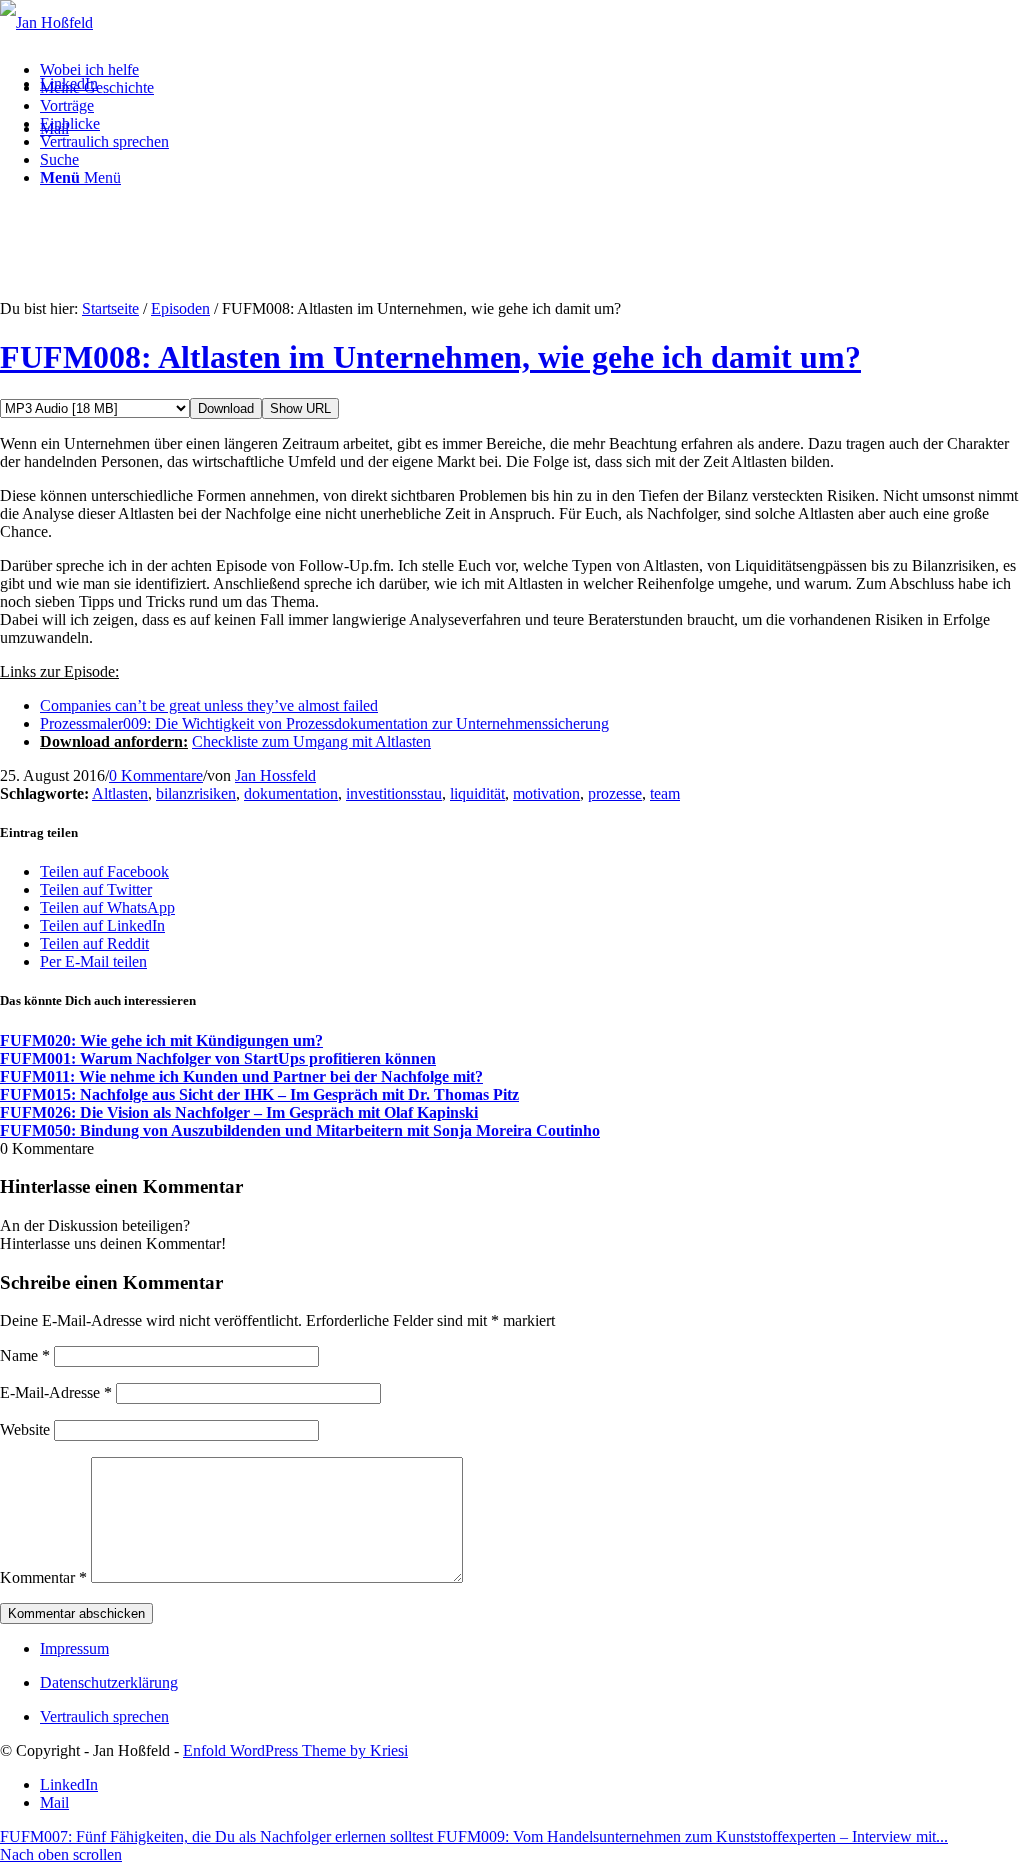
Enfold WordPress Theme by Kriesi (295, 1750)
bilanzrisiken (196, 793)
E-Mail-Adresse (56, 1392)
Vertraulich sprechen (104, 1716)
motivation (546, 793)
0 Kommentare (156, 775)
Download (226, 408)
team (665, 793)
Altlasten (120, 793)
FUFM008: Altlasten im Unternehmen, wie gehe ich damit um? (430, 357)
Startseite (110, 308)
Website (25, 1429)
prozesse (615, 793)
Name (25, 1355)
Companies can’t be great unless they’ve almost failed (209, 705)
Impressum (74, 1648)
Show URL (300, 408)
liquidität (477, 793)
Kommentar (43, 1577)
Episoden (180, 308)
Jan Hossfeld (275, 775)
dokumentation (291, 793)
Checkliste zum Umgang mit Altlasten (311, 741)
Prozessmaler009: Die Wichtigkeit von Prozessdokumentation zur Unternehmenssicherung (324, 723)
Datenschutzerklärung (109, 1682)
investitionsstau (394, 793)
